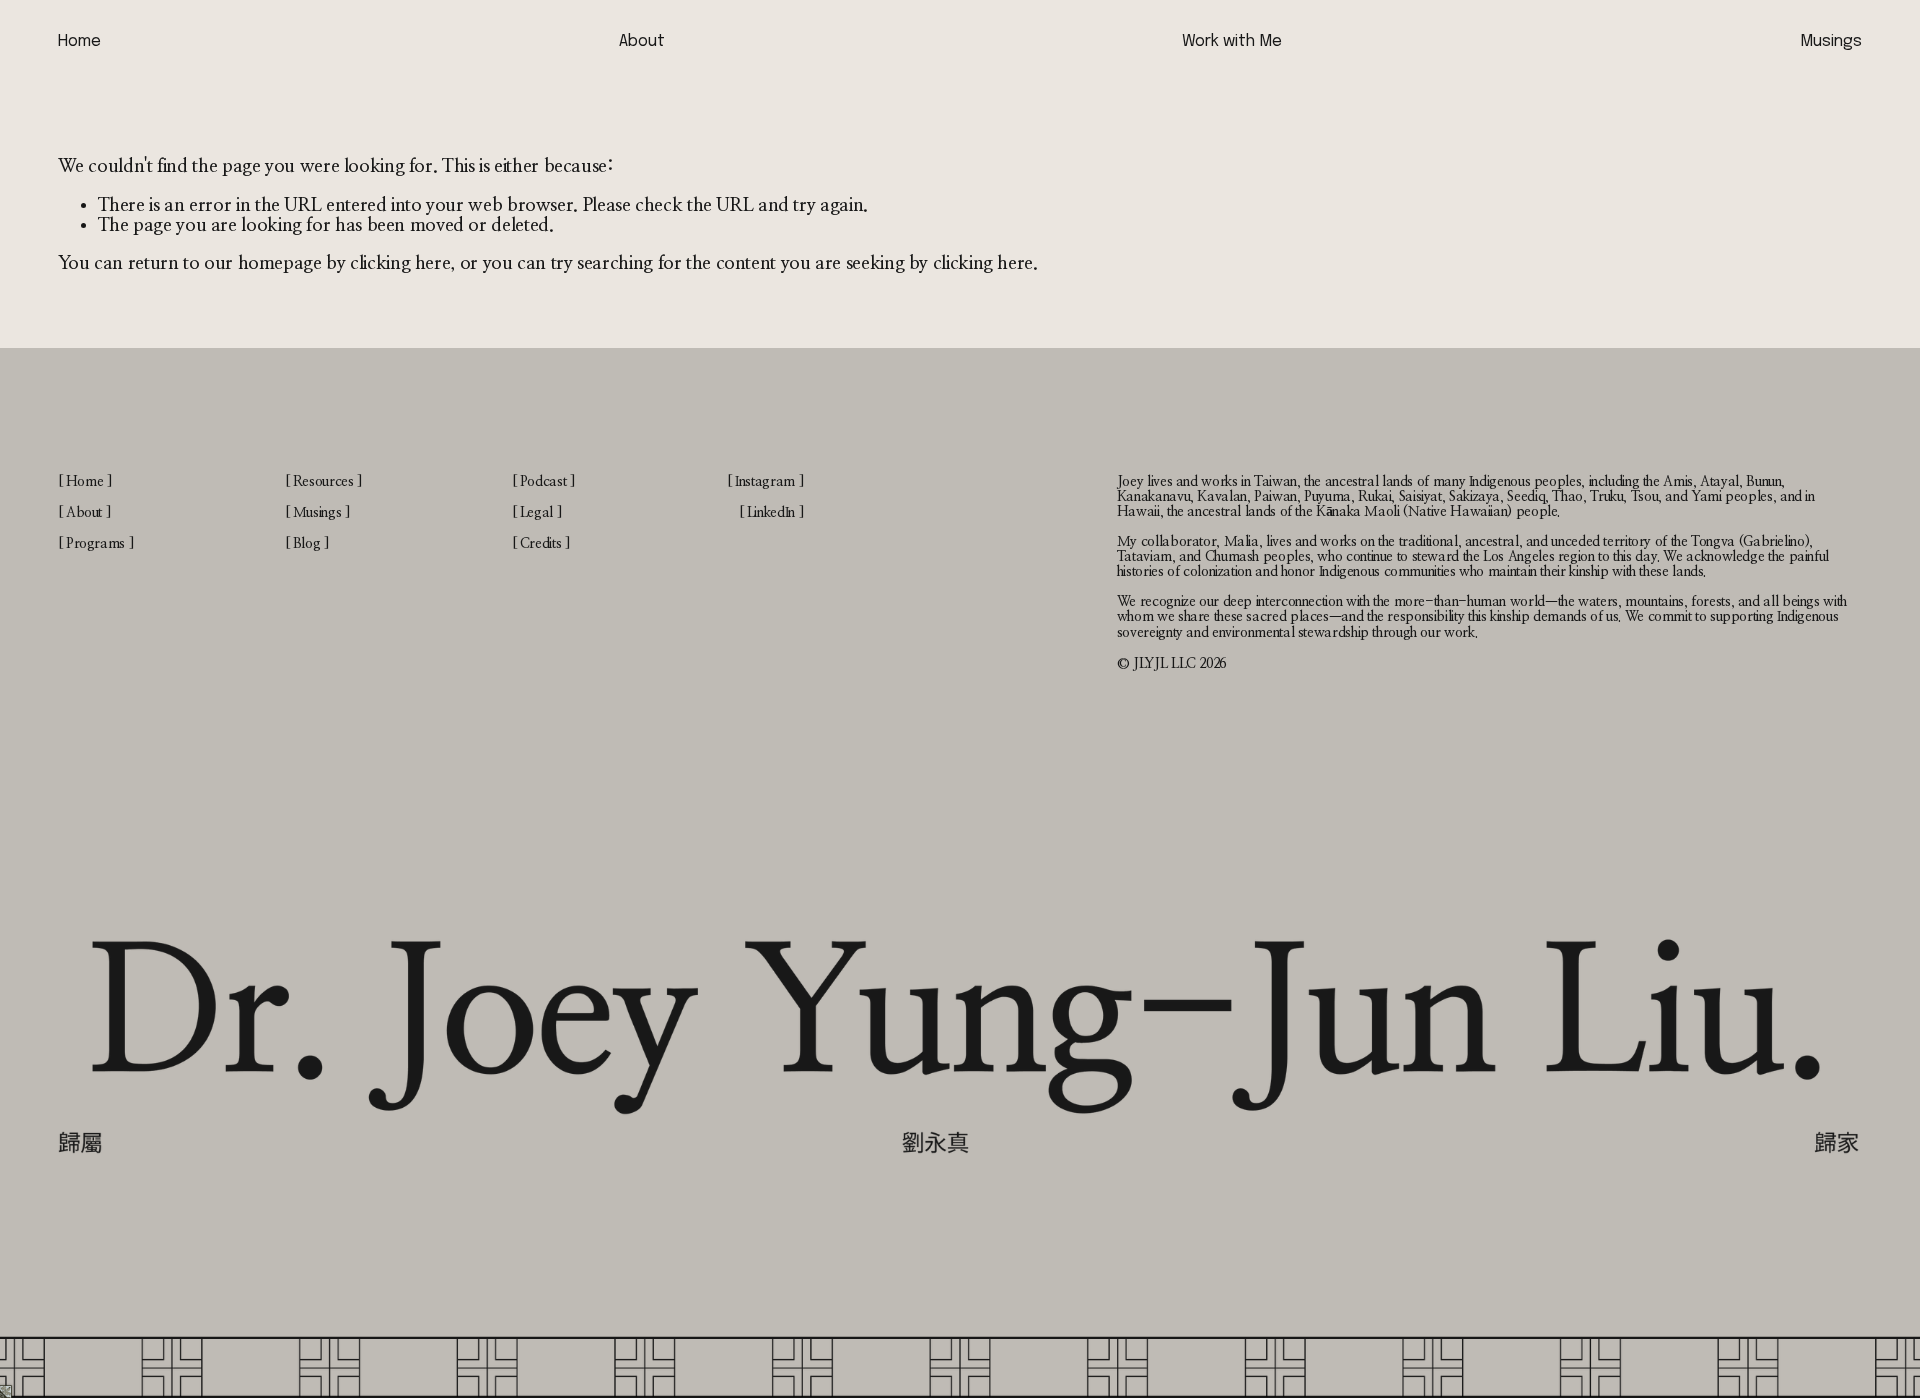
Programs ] (99, 544)
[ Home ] (85, 482)
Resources (323, 482)
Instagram (765, 482)
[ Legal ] (537, 513)
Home (79, 41)
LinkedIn (771, 513)
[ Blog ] (307, 544)
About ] (88, 513)
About (642, 41)
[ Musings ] (317, 513)
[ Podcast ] (543, 482)
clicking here (400, 263)
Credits (540, 544)
